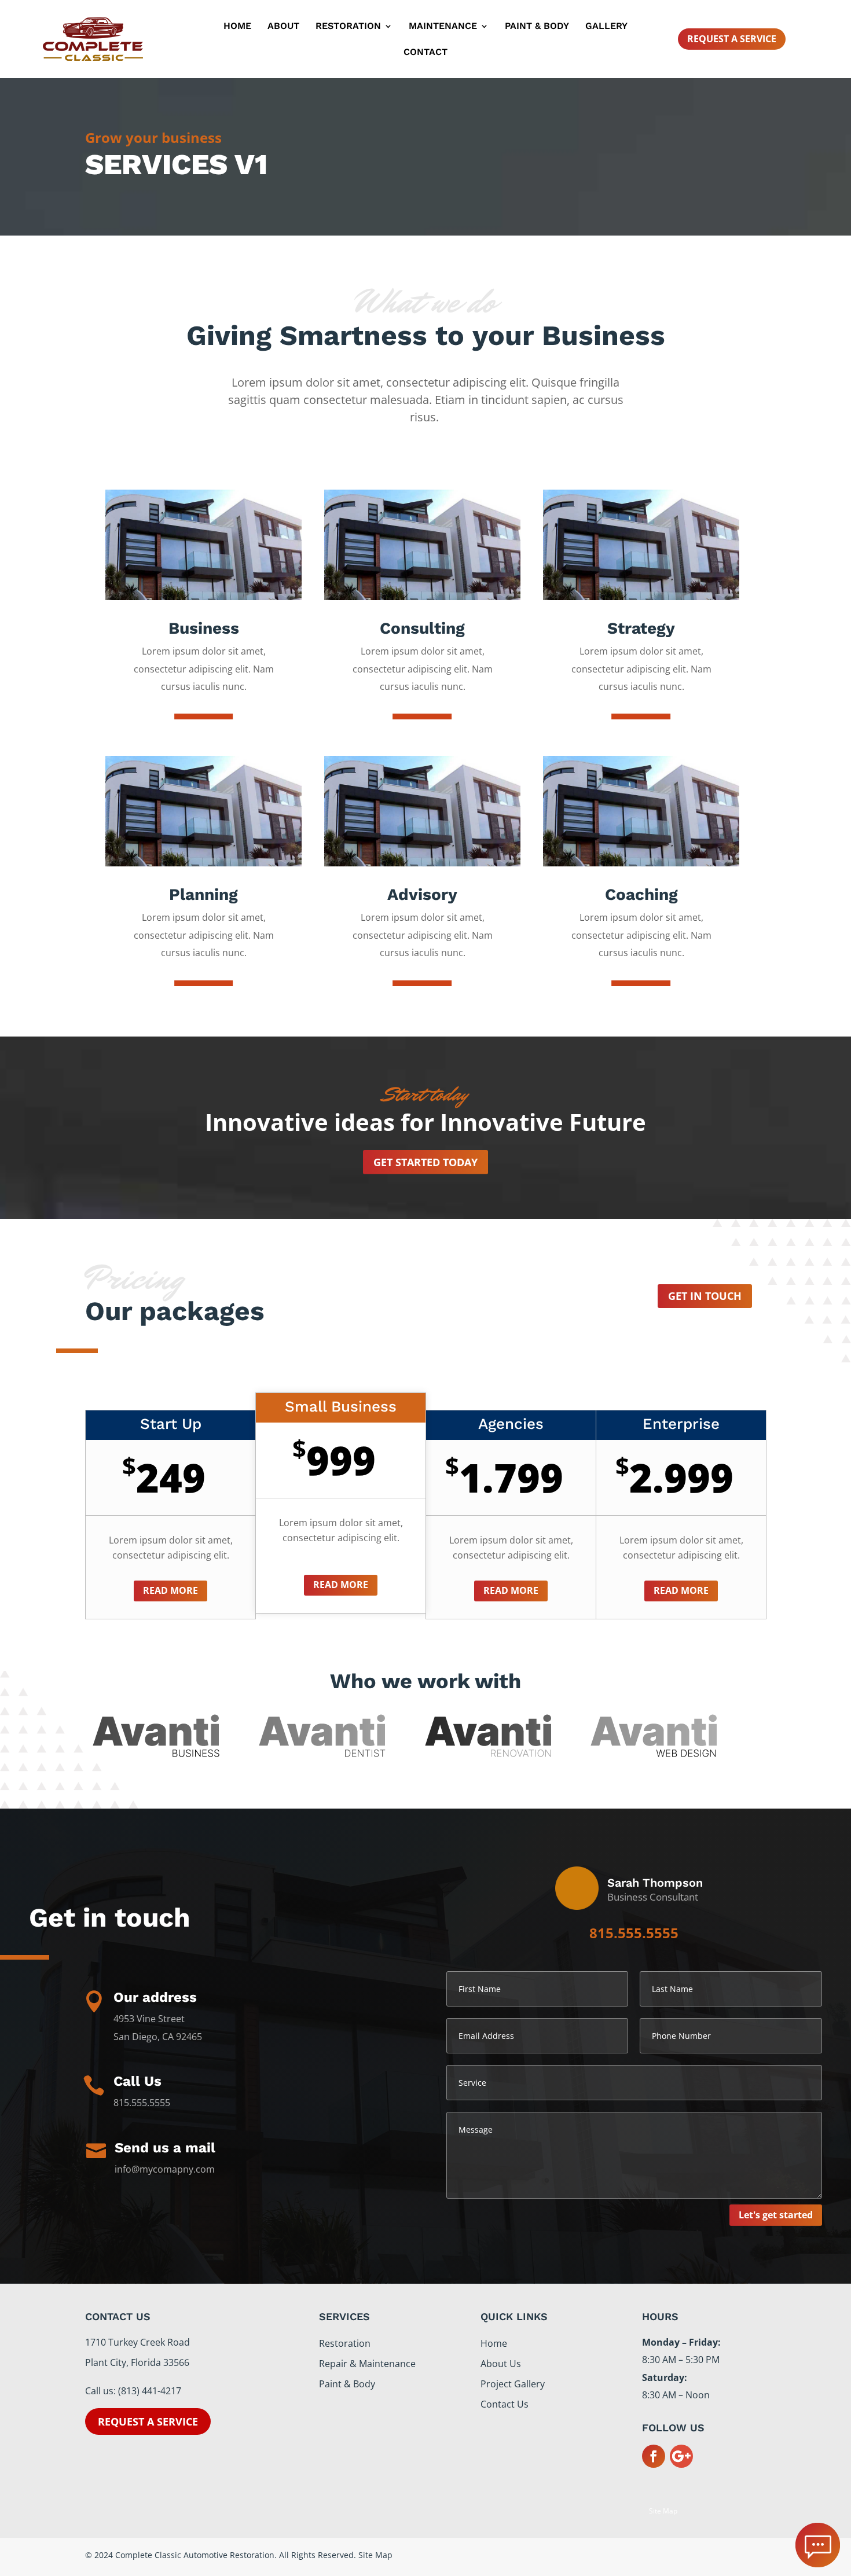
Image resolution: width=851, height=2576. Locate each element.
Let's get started (776, 2215)
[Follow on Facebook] (654, 2456)
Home (237, 27)
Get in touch (705, 1296)
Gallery (606, 27)
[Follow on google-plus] (681, 2456)
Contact (425, 53)
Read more (170, 1590)
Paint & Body (537, 27)
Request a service (148, 2421)
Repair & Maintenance (367, 2364)
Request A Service (732, 39)
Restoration (348, 27)
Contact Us (505, 2404)
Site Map (663, 2511)
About (283, 27)
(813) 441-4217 (150, 2391)
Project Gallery (513, 2384)
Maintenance (443, 27)
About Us (501, 2364)
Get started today (425, 1162)
